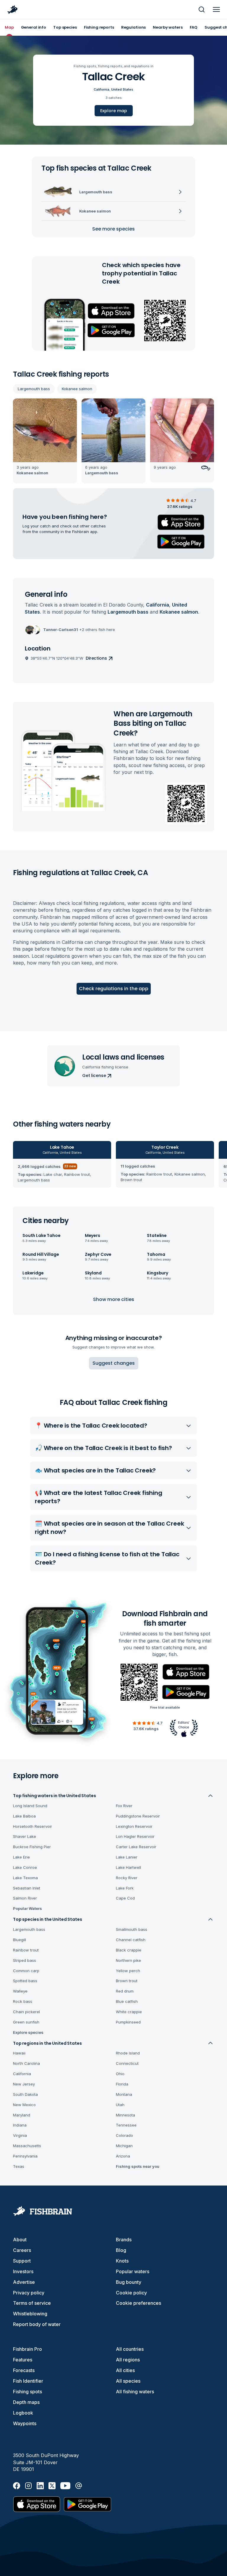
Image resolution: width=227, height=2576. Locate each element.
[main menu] (216, 9)
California (102, 89)
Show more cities (114, 1299)
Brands (124, 2240)
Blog (121, 2250)
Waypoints (25, 2423)
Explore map (114, 111)
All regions (128, 2360)
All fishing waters (135, 2392)
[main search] (202, 9)
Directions (96, 658)
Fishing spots (27, 2392)
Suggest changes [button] (114, 1363)
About (20, 2240)
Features (23, 2360)
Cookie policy (131, 2293)
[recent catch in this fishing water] (45, 441)
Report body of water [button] (37, 2324)
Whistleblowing (30, 2314)
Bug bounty (129, 2282)
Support (22, 2261)
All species (128, 2381)
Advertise (24, 2282)
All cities (125, 2370)
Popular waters (133, 2271)
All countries (130, 2349)
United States (122, 89)
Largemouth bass (34, 389)
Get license (94, 1075)
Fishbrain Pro (27, 2349)
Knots (122, 2261)
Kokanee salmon (77, 389)
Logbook (23, 2413)
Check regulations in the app (114, 989)
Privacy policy (29, 2293)
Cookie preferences (138, 2303)
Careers (22, 2250)
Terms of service (32, 2303)
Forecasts (24, 2370)
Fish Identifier (28, 2381)
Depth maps (26, 2402)
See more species (113, 229)
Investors (23, 2271)
